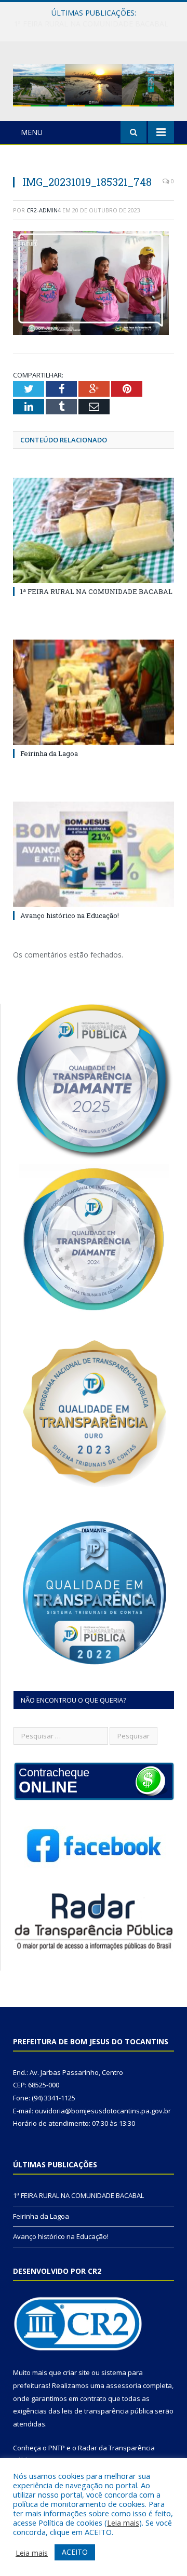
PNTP (57, 2448)
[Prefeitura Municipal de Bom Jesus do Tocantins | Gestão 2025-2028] (94, 83)
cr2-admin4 (44, 210)
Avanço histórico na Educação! (70, 915)
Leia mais (123, 2523)
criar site (76, 2372)
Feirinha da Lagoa (91, 24)
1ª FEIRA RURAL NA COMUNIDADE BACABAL (96, 591)
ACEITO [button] (75, 2552)
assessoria (124, 2385)
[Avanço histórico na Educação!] (94, 854)
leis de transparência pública (108, 2411)
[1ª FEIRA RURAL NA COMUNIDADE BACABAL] (94, 530)
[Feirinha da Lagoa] (94, 692)
